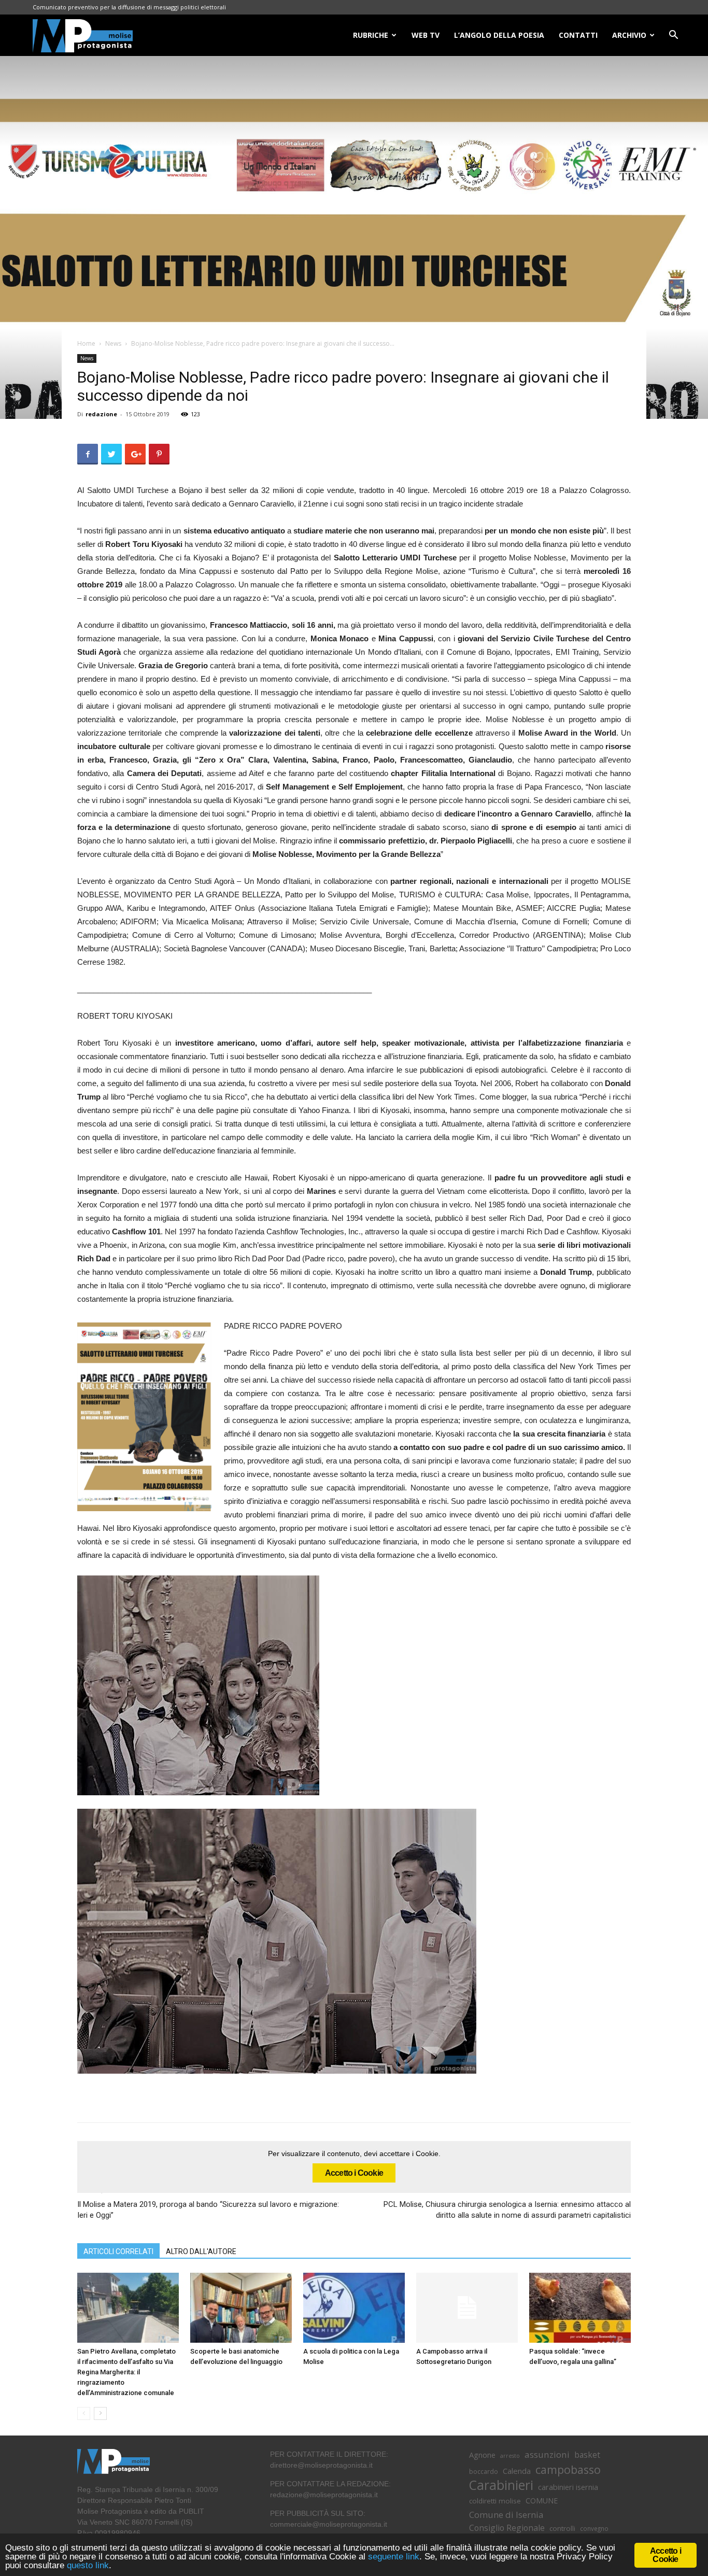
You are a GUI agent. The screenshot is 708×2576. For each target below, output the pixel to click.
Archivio (629, 35)
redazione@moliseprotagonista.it (324, 2495)
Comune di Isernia (506, 2515)
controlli (562, 2528)
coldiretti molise (495, 2501)
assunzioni (547, 2454)
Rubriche (371, 35)
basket (587, 2455)
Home (86, 343)
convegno (594, 2528)
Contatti (578, 35)
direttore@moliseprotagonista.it (321, 2465)
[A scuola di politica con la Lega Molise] (354, 2308)
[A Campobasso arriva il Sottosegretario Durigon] (467, 2308)
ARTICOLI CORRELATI (118, 2251)
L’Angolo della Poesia (499, 35)
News (113, 343)
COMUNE (542, 2501)
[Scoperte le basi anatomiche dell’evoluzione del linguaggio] (241, 2308)
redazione (101, 414)
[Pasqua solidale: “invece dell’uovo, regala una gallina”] (580, 2308)
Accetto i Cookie (354, 2173)
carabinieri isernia (568, 2487)
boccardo (484, 2472)
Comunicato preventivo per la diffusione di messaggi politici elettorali (129, 7)
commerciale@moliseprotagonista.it (329, 2524)
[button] (673, 36)
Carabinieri (501, 2485)
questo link (87, 2565)
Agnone (482, 2455)
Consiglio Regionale (507, 2528)
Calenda (517, 2471)
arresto (510, 2456)
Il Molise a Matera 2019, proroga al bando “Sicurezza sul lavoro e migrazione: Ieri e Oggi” (208, 2210)
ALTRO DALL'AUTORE (201, 2251)
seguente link (394, 2557)
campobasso (568, 2469)
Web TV (426, 35)
